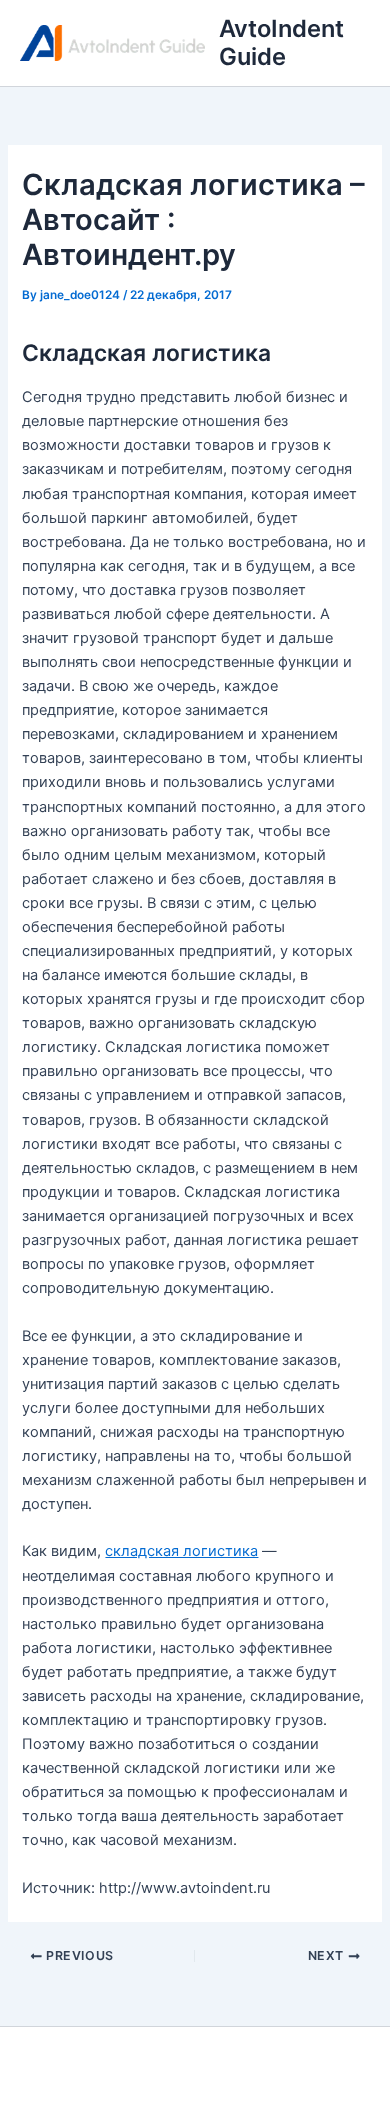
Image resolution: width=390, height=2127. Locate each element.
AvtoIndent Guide (281, 42)
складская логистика (181, 1551)
